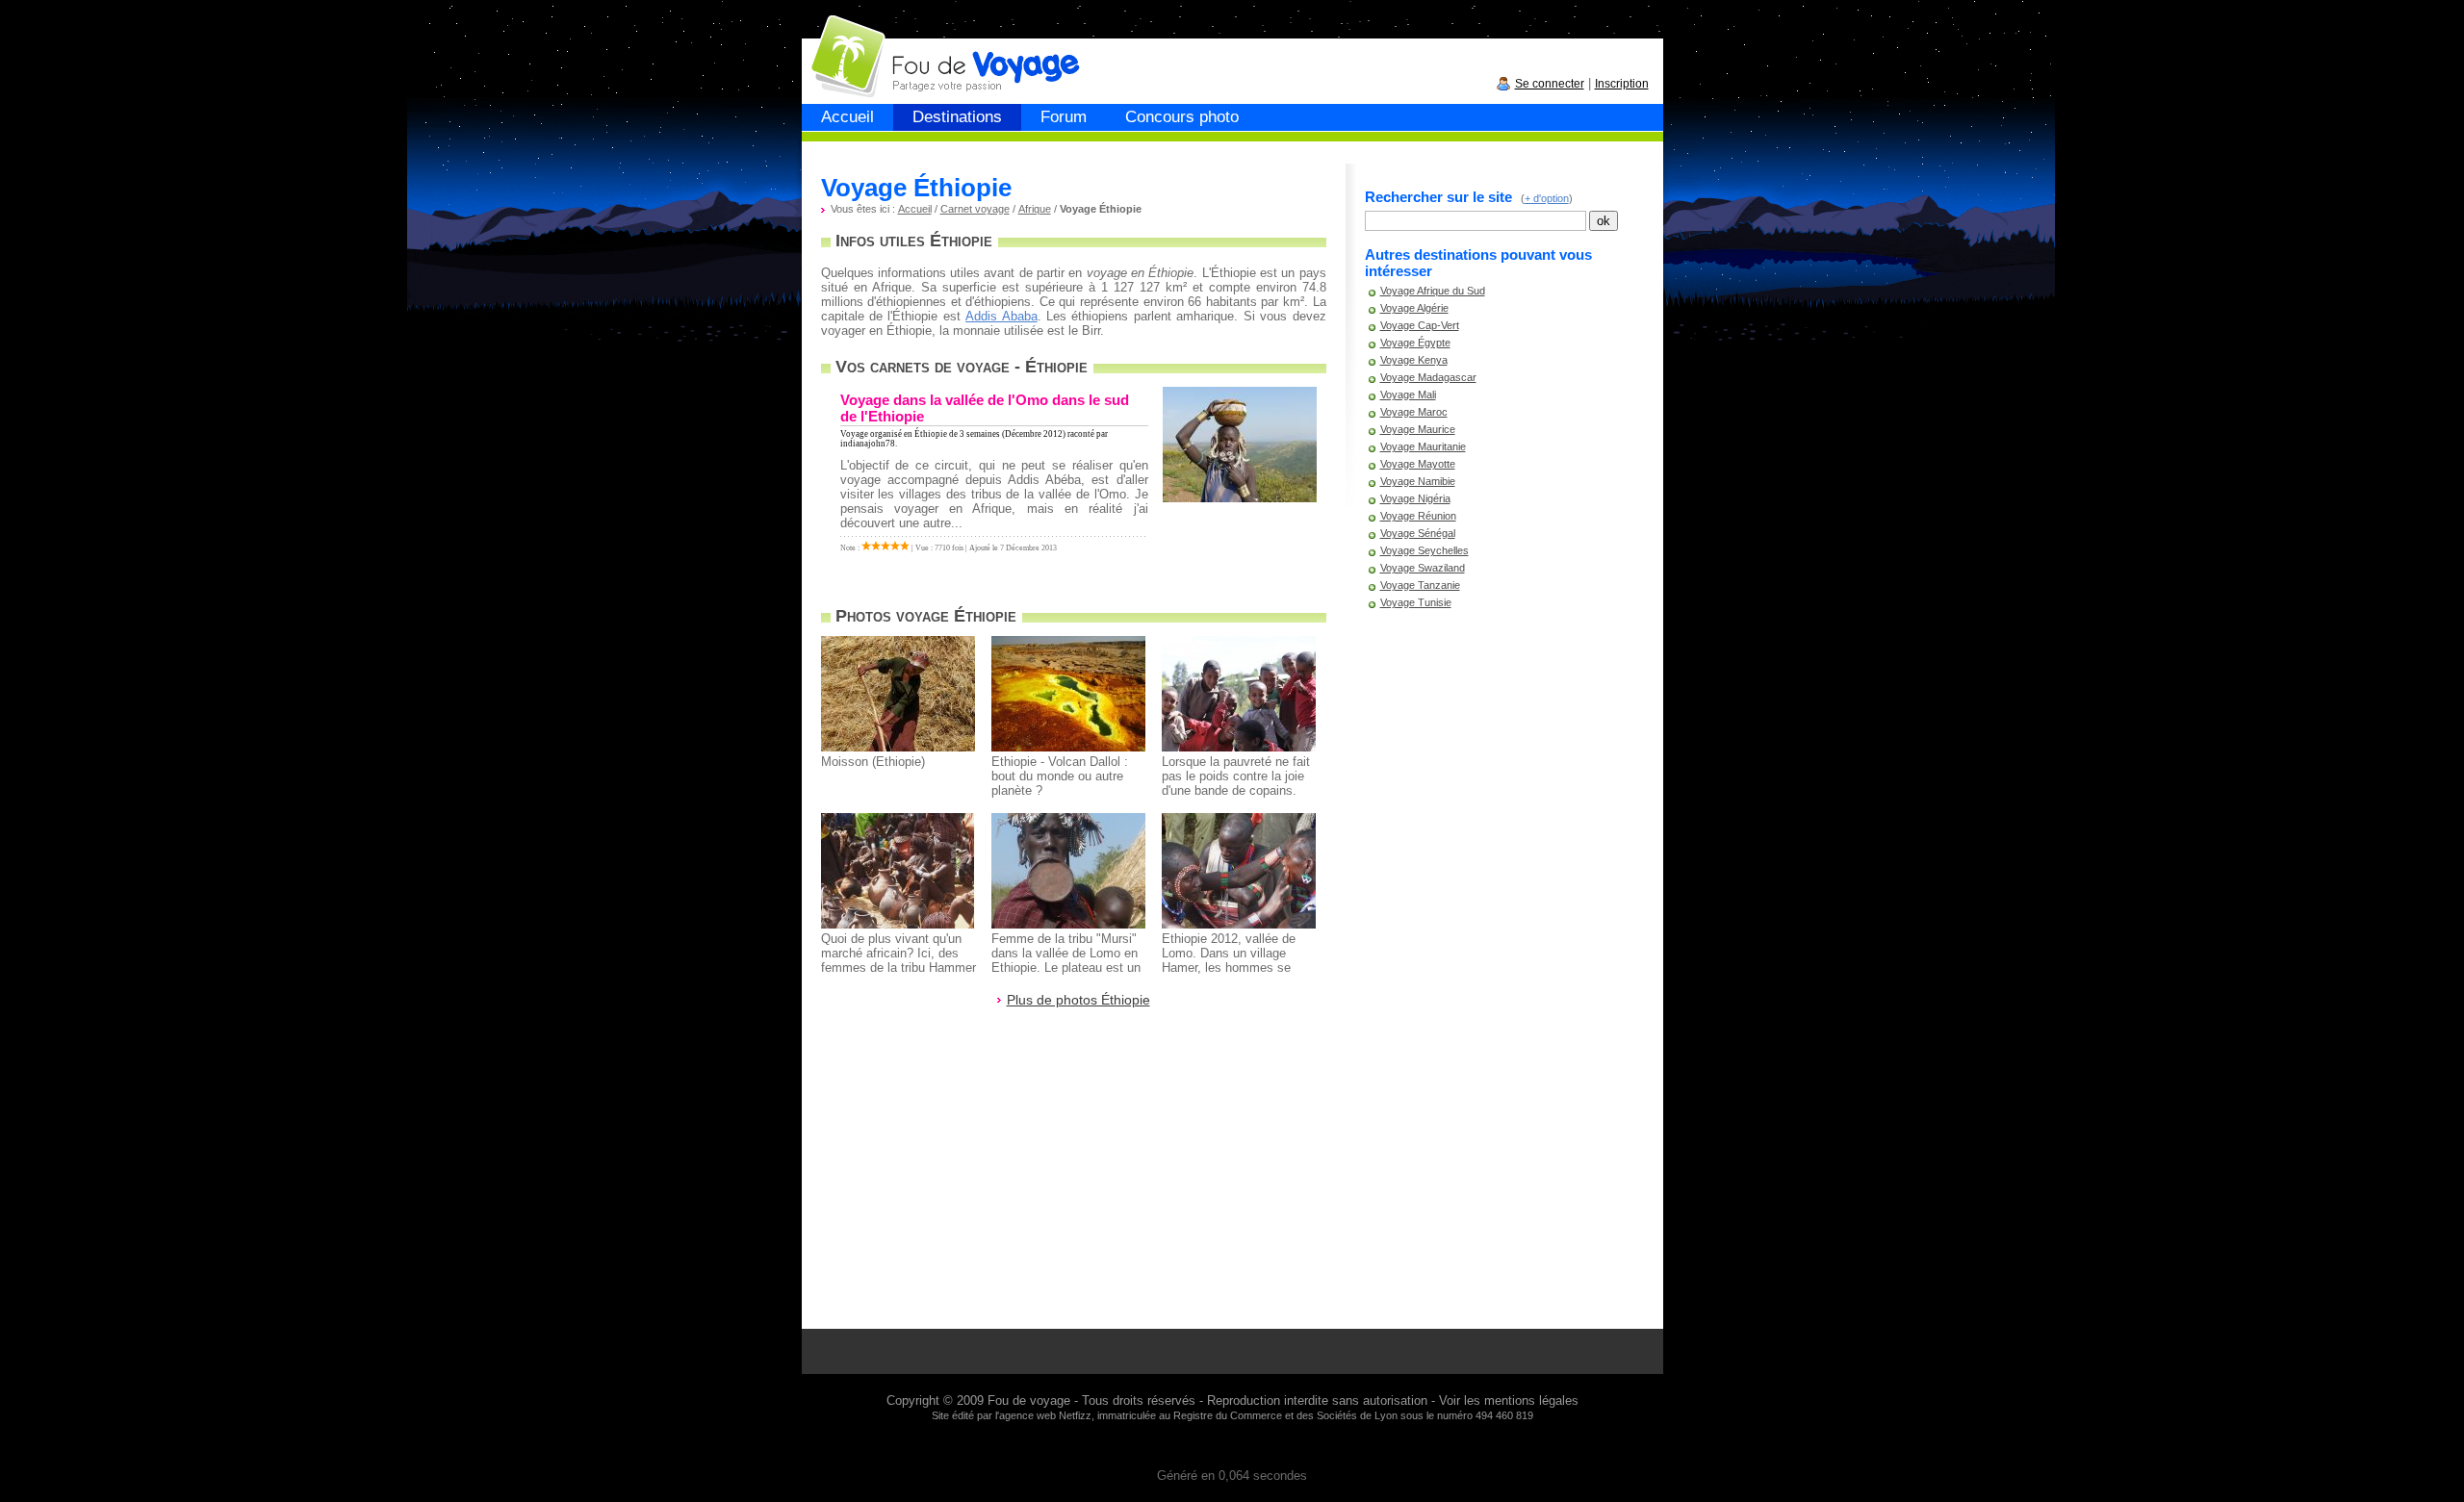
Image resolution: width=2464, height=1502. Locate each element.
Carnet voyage (975, 209)
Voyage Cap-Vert (1420, 325)
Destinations (957, 117)
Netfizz (1075, 1415)
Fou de (875, 47)
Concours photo (1182, 117)
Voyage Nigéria (1415, 498)
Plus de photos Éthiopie (1078, 1000)
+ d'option (1547, 198)
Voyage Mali (1408, 395)
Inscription (1622, 84)
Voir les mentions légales (1509, 1400)
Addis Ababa (1001, 316)
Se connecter (1550, 84)
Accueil (847, 117)
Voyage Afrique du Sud (1433, 291)
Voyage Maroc (1414, 412)
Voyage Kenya (1414, 360)
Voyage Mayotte (1418, 464)
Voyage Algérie (1414, 308)
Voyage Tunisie (1416, 602)
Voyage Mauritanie (1423, 446)
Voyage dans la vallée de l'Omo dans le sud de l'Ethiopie (985, 408)
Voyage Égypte (1415, 343)
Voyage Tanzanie (1420, 585)
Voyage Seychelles (1424, 550)
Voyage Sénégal (1418, 533)
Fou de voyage (1029, 1400)
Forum (1064, 117)
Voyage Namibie (1418, 481)
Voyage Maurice (1418, 429)
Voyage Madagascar (1428, 377)
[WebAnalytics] (1232, 1447)
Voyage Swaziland (1423, 568)
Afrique (1035, 209)
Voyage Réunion (1418, 516)
